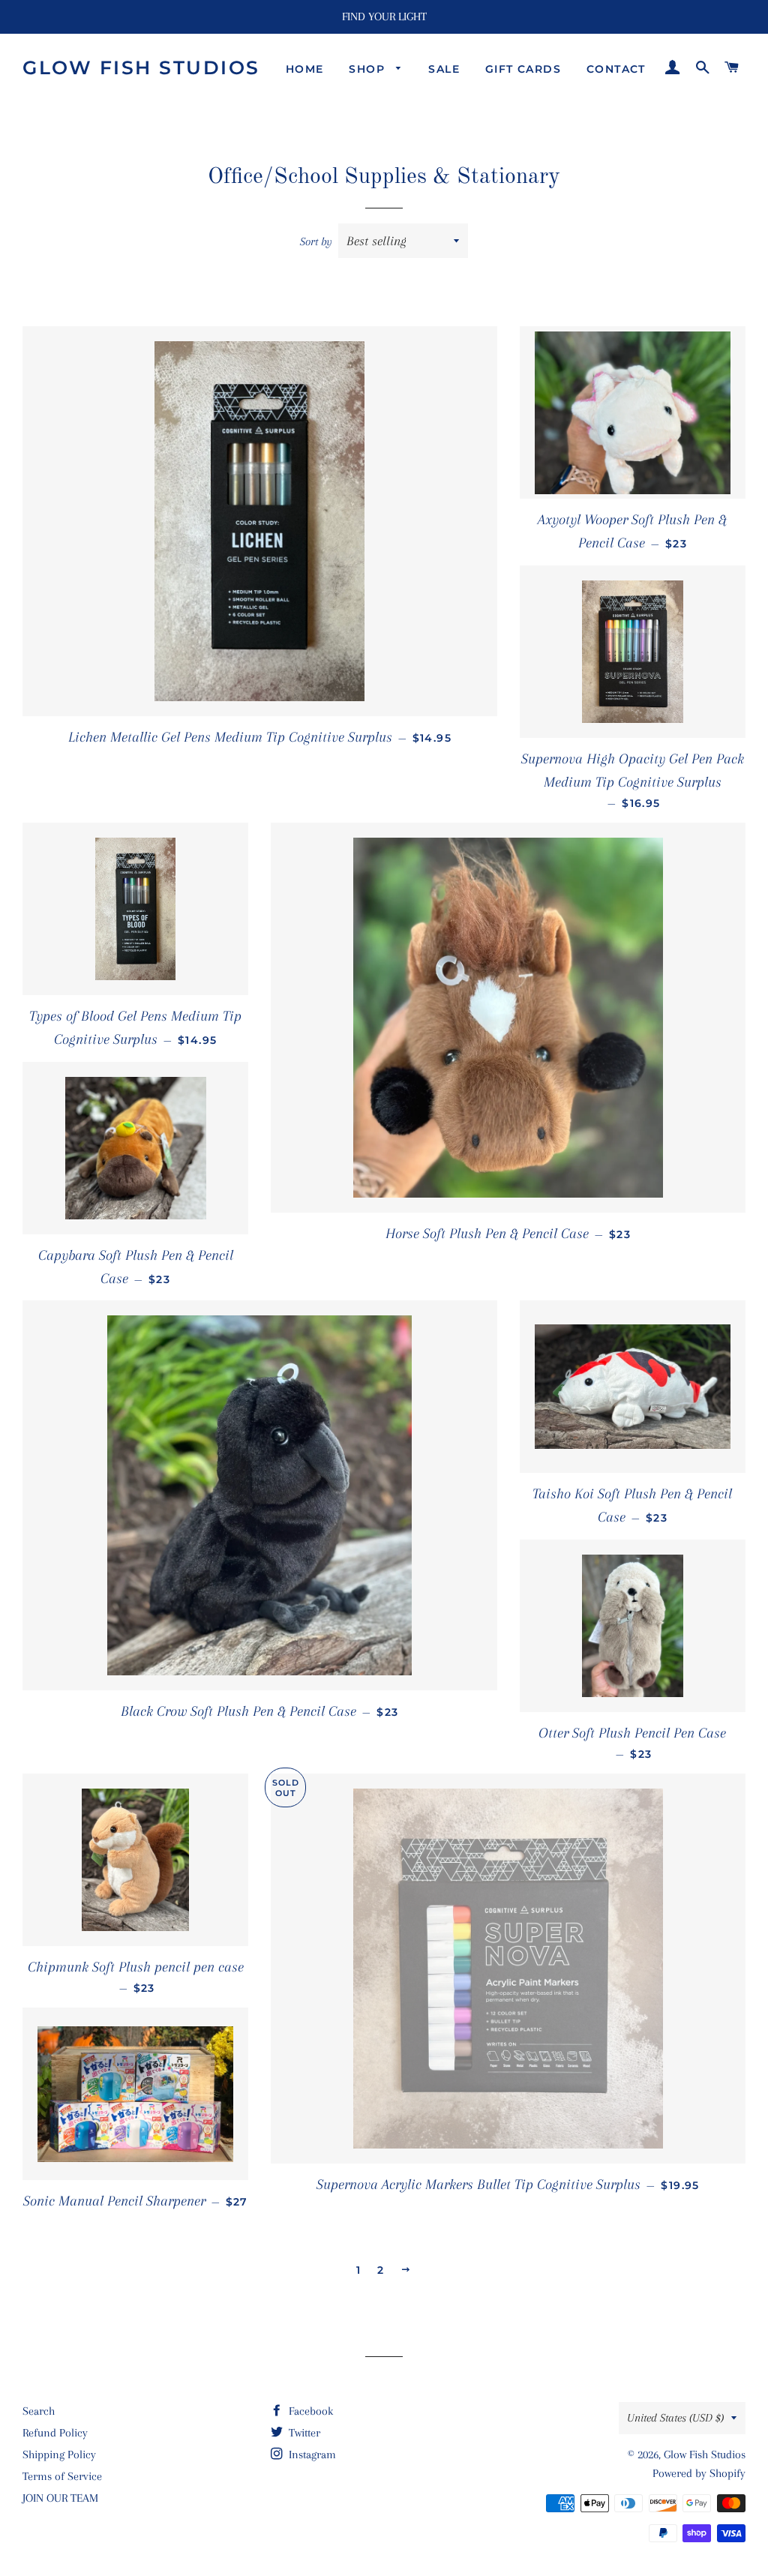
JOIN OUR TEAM (60, 2498)
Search (39, 2411)
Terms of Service (62, 2476)
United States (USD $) (675, 2418)
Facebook (309, 2411)
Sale (444, 69)
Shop (369, 69)
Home (305, 69)
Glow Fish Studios (141, 67)
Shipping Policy (59, 2455)
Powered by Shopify (699, 2473)
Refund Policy (55, 2433)
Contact (616, 69)
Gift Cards (523, 69)
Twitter (303, 2433)
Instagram (311, 2455)
